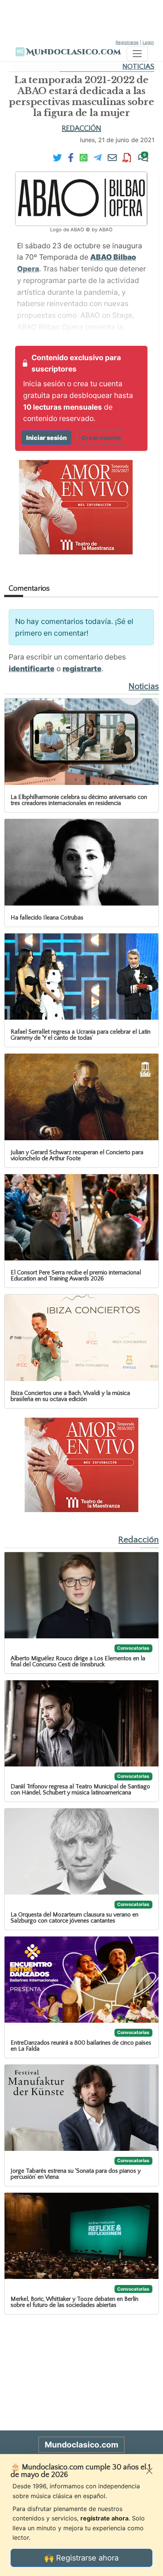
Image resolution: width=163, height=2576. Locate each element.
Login (148, 42)
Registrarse (127, 42)
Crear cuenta (101, 438)
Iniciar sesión (46, 438)
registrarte (82, 669)
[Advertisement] (81, 19)
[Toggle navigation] (137, 54)
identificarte (32, 669)
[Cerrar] (149, 2471)
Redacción (81, 128)
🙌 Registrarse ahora (81, 2558)
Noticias (138, 67)
